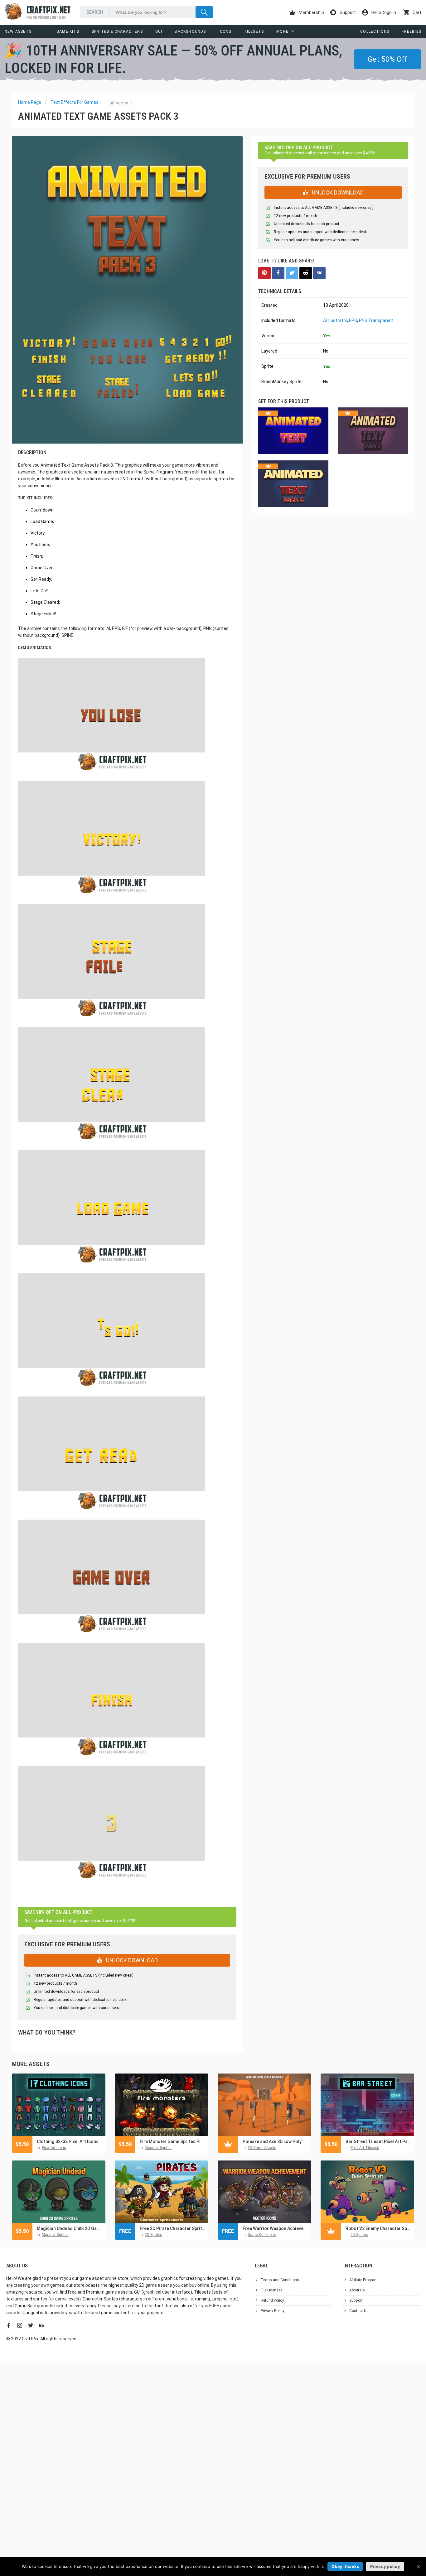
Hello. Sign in (383, 12)
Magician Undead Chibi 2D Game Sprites (70, 2228)
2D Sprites (153, 2235)
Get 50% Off (387, 59)
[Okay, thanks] (418, 2567)
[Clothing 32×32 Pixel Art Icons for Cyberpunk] (59, 2105)
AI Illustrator (335, 320)
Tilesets (254, 31)
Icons (225, 31)
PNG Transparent (376, 320)
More (282, 31)
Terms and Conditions (280, 2280)
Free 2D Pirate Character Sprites (172, 2228)
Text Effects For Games (75, 102)
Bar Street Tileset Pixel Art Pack (378, 2141)
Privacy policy (385, 2566)
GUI (159, 31)
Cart (416, 12)
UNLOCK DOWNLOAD (131, 1960)
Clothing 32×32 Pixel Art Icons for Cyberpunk (70, 2141)
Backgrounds (190, 31)
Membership (311, 12)
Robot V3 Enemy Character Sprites (378, 2228)
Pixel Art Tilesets (365, 2148)
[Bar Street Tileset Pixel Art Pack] (367, 2105)
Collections (375, 31)
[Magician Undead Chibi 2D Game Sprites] (59, 2192)
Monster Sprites (158, 2148)
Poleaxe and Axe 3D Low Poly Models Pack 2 (275, 2141)
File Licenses (272, 2290)
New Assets (18, 31)
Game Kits (68, 31)
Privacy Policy (273, 2311)
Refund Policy (272, 2300)
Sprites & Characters (117, 31)
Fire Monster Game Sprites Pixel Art (172, 2141)
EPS (353, 320)
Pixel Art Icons (54, 2148)
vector (120, 103)
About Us (357, 2290)
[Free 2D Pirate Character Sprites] (162, 2192)
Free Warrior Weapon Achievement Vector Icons (275, 2228)
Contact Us (359, 2311)
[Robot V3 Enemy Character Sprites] (367, 2192)
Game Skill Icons (262, 2235)
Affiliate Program (363, 2280)
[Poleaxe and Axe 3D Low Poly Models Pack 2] (264, 2105)
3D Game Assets (262, 2148)
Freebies (411, 31)
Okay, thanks (345, 2566)
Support (347, 12)
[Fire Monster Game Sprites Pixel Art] (162, 2105)
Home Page (30, 102)
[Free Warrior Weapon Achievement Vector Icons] (264, 2192)
